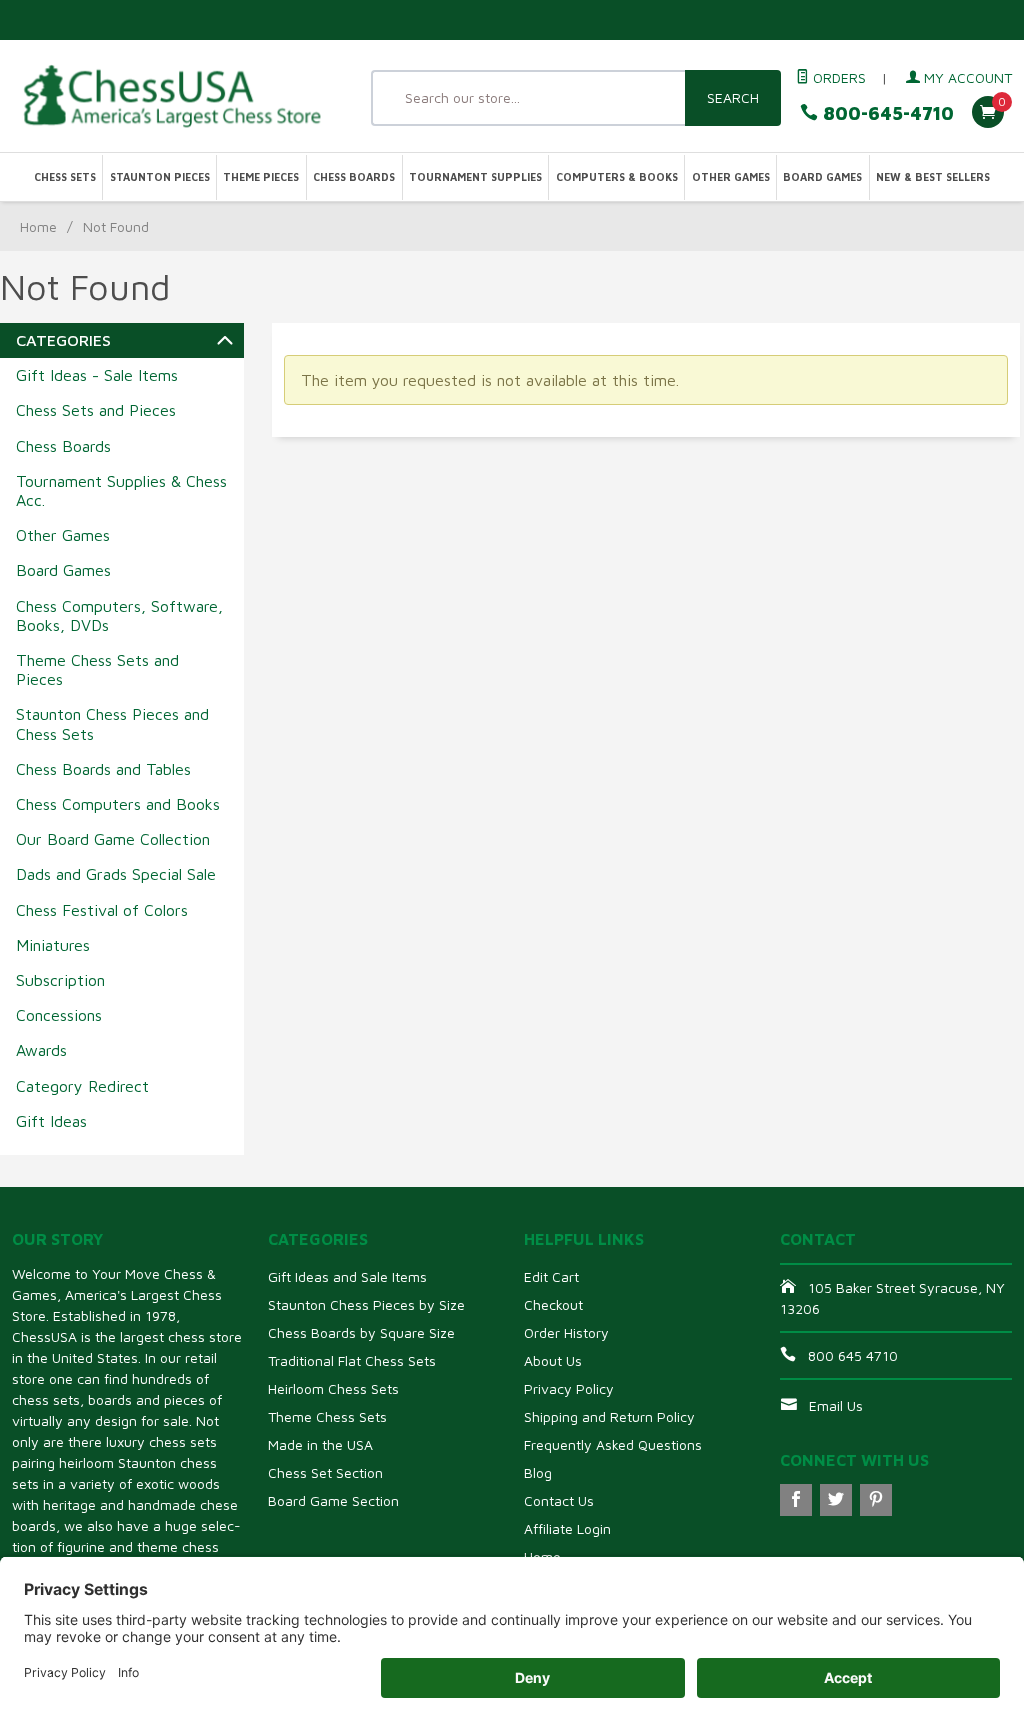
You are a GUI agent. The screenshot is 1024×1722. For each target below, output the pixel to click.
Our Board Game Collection (113, 839)
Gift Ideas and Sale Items (347, 1276)
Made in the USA (320, 1444)
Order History (566, 1332)
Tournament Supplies (475, 177)
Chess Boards (354, 177)
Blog (538, 1472)
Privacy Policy (569, 1388)
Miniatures (53, 945)
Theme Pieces (261, 177)
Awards (41, 1050)
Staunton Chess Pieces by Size (366, 1304)
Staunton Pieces (160, 177)
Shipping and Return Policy (609, 1416)
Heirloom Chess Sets (333, 1388)
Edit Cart (551, 1276)
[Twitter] (836, 1500)
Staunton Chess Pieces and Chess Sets (112, 723)
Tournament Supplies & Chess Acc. (121, 490)
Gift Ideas (51, 1121)
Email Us (836, 1405)
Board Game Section (333, 1500)
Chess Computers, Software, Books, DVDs (119, 615)
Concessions (59, 1015)
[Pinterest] (876, 1500)
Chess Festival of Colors (102, 910)
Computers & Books (617, 177)
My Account (966, 77)
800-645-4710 (886, 113)
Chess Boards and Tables (103, 769)
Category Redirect (82, 1086)
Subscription (60, 980)
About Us (553, 1360)
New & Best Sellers (933, 177)
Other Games (731, 177)
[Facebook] (796, 1500)
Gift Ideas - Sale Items (97, 375)
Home (38, 226)
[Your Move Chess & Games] (170, 95)
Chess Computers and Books (118, 804)
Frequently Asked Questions (613, 1444)
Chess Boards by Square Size (361, 1332)
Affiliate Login (567, 1528)
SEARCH (733, 97)
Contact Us (559, 1500)
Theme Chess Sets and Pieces (97, 669)
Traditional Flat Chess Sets (352, 1360)
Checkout (553, 1304)
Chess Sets (65, 177)
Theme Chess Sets (327, 1416)
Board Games (822, 177)
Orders (837, 77)
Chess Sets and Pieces (96, 410)
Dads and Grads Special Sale (116, 874)
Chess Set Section (325, 1472)
